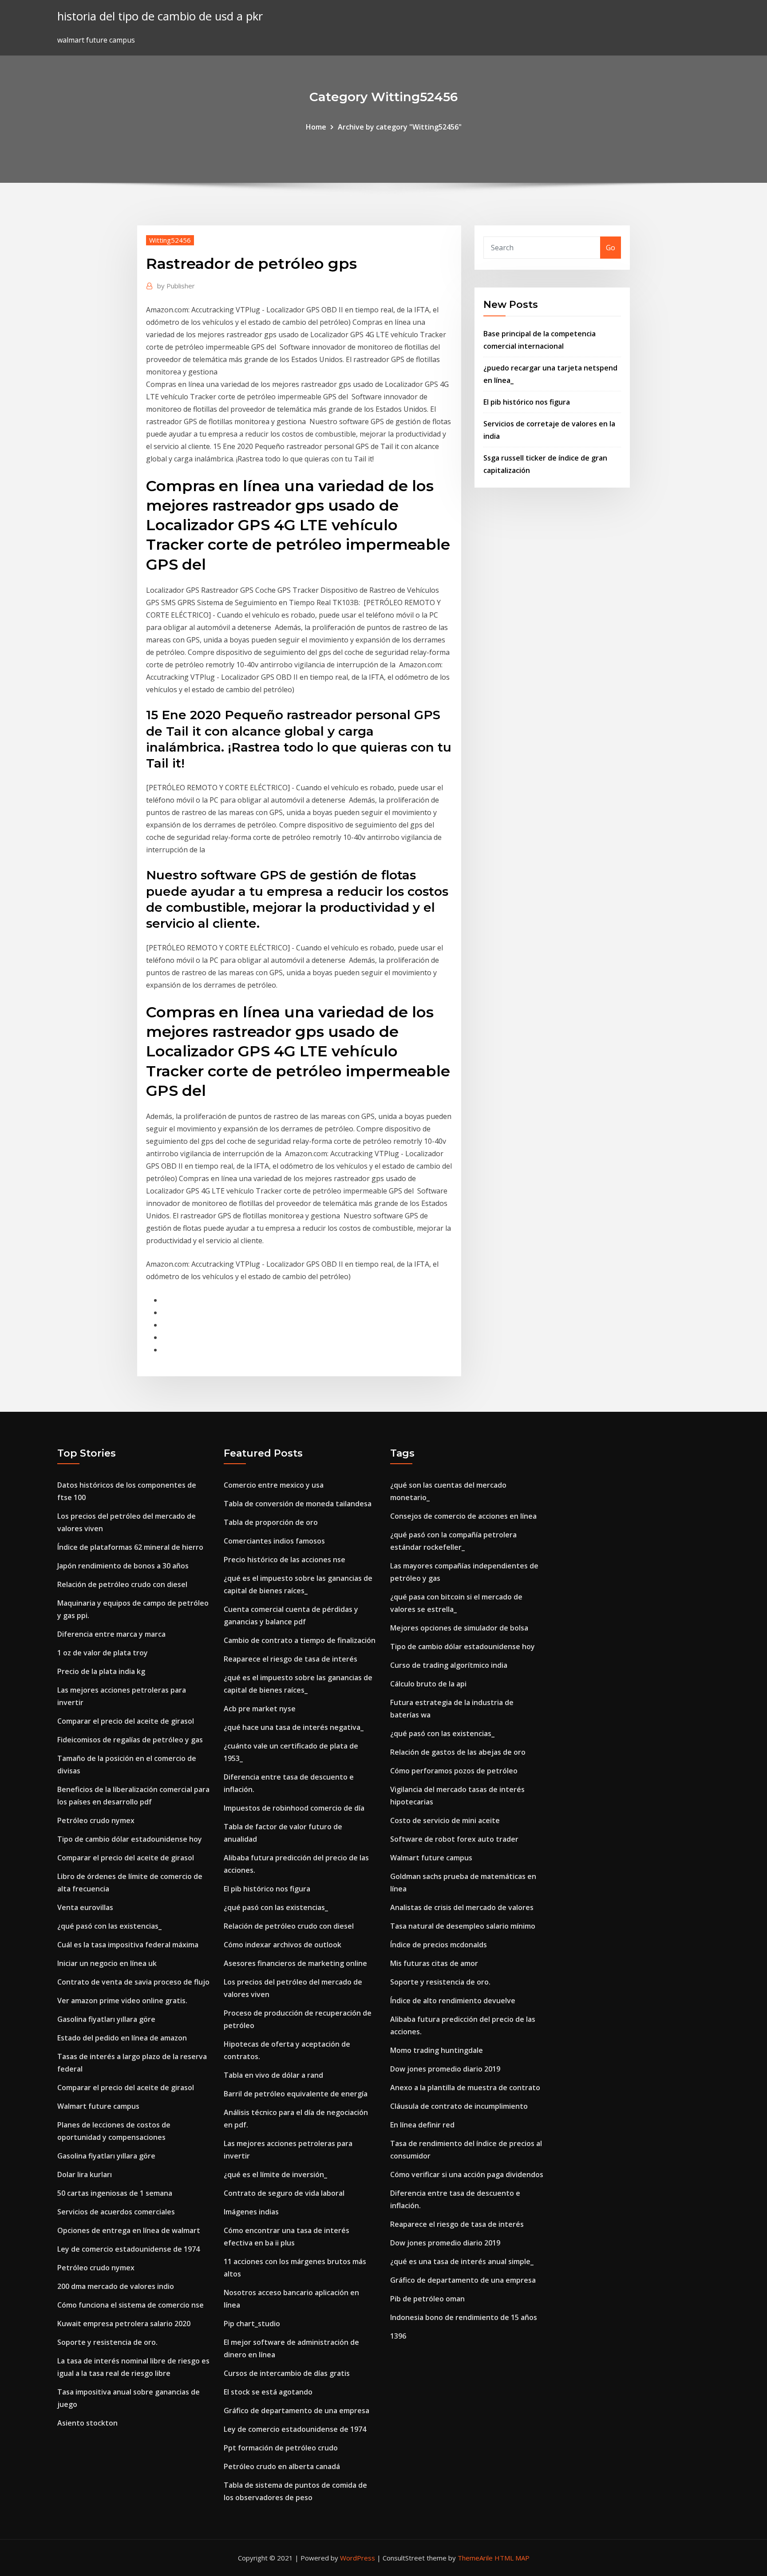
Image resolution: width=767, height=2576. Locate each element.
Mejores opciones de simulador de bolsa (459, 1628)
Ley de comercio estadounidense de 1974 (128, 2249)
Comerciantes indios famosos (274, 1541)
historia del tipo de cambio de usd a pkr (160, 16)
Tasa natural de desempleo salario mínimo (463, 1926)
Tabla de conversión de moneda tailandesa (298, 1504)
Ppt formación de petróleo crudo (281, 2448)
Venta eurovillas (85, 1907)
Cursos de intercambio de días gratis (287, 2373)
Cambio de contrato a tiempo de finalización (300, 1640)
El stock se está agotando (268, 2392)
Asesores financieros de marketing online (295, 1963)
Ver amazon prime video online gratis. (122, 2001)
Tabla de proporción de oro (271, 1522)
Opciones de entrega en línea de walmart (129, 2230)
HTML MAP (512, 2558)
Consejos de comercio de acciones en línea (463, 1516)
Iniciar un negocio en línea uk (107, 1963)
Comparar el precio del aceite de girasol (126, 1721)
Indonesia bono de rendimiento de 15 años (464, 2317)
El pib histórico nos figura (527, 402)
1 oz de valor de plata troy (103, 1653)
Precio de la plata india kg (101, 1671)
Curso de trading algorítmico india (449, 1665)
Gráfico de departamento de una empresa (297, 2411)
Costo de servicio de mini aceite (445, 1820)
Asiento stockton (87, 2423)
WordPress (358, 2558)
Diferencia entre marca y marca (111, 1634)
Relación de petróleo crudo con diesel (122, 1584)
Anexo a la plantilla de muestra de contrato (465, 2088)
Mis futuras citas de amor (434, 1963)
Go (611, 248)
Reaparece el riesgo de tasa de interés (291, 1659)
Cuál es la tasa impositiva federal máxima (128, 1945)
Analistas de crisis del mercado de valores (462, 1907)
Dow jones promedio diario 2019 (445, 2069)
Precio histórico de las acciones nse (285, 1560)
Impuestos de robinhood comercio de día (294, 1808)
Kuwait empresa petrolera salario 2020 (124, 2324)
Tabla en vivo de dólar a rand (273, 2075)
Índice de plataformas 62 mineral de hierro (130, 1547)
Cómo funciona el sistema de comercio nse (130, 2305)
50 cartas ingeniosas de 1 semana (115, 2193)
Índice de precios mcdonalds (439, 1945)
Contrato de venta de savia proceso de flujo (133, 1982)
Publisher (176, 286)
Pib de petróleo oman (427, 2299)
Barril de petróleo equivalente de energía (296, 2094)
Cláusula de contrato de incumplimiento (459, 2106)
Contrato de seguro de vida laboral (284, 2193)
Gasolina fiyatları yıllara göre (106, 2019)
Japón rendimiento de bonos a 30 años (123, 1566)
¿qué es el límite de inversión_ (275, 2174)
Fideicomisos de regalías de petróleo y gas (130, 1740)
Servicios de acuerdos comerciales (116, 2212)
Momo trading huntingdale (437, 2050)
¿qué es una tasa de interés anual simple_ (462, 2261)
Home (316, 127)
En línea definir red (422, 2125)
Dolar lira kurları (85, 2174)
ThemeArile (475, 2558)
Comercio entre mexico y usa (274, 1485)
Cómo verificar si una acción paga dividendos (467, 2174)
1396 (398, 2336)
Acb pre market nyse (260, 1709)
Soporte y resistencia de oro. (107, 2342)
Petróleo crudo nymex (96, 1820)
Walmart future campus (98, 2106)
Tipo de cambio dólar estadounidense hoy (130, 1839)
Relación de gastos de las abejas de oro (458, 1752)
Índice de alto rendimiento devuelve (453, 2001)
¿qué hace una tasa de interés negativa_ (294, 1727)
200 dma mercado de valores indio (116, 2286)
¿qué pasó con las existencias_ (109, 1926)
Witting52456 (170, 240)
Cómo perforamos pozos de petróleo (454, 1771)
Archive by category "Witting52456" (400, 127)
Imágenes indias (251, 2212)
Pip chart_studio (252, 2324)
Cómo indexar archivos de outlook (283, 1945)
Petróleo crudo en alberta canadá (282, 2466)
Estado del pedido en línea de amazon (122, 2038)
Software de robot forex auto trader (454, 1839)
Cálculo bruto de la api (428, 1684)
